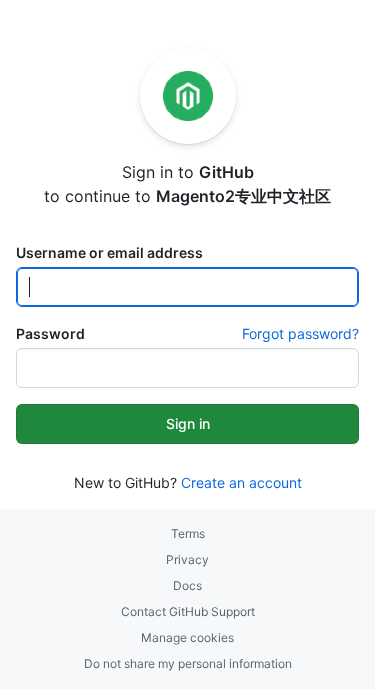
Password (50, 333)
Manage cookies (187, 637)
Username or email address (109, 252)
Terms (188, 533)
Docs (187, 585)
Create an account (241, 482)
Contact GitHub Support (188, 611)
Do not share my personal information (188, 663)
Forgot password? (300, 333)
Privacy (187, 559)
